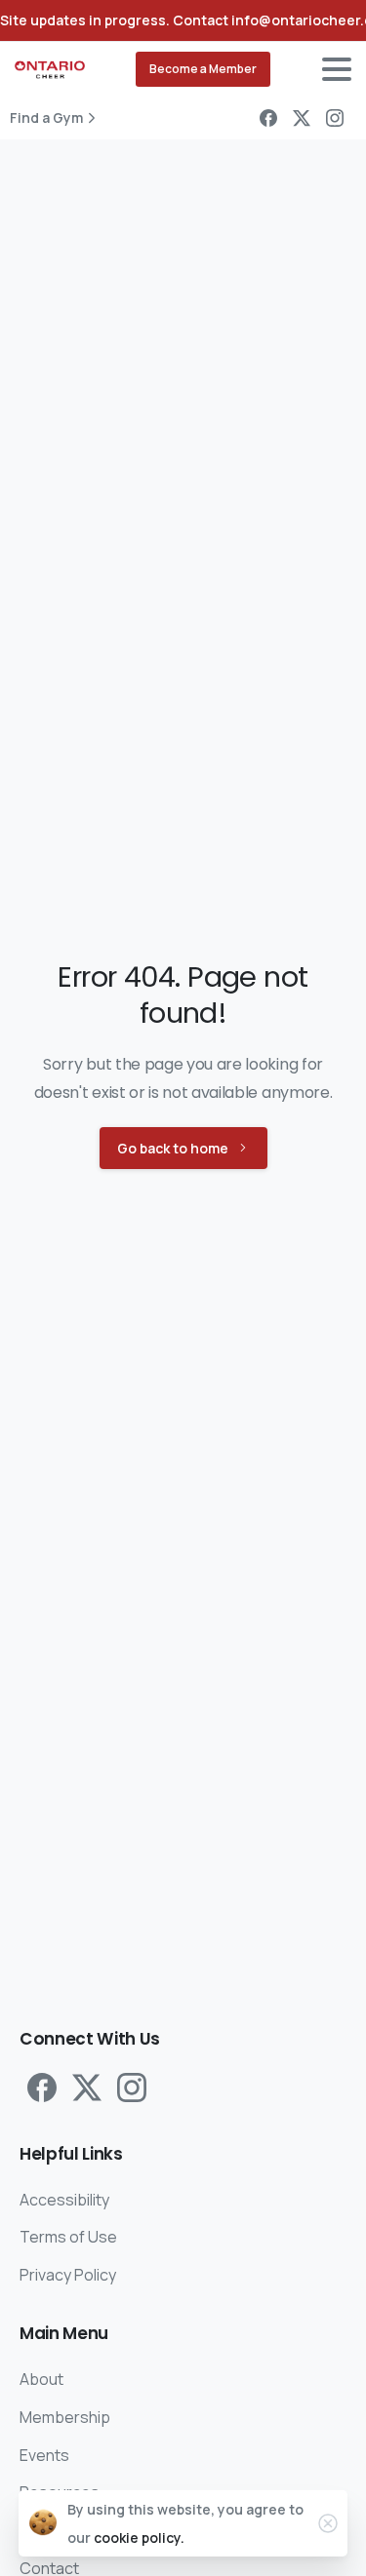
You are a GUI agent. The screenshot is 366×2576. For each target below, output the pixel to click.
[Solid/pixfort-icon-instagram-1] (132, 2087)
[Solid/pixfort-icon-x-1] (87, 2087)
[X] (302, 118)
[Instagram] (335, 118)
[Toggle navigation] (337, 69)
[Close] (328, 2523)
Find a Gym (46, 118)
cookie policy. (139, 2537)
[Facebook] (268, 118)
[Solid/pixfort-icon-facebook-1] (42, 2087)
